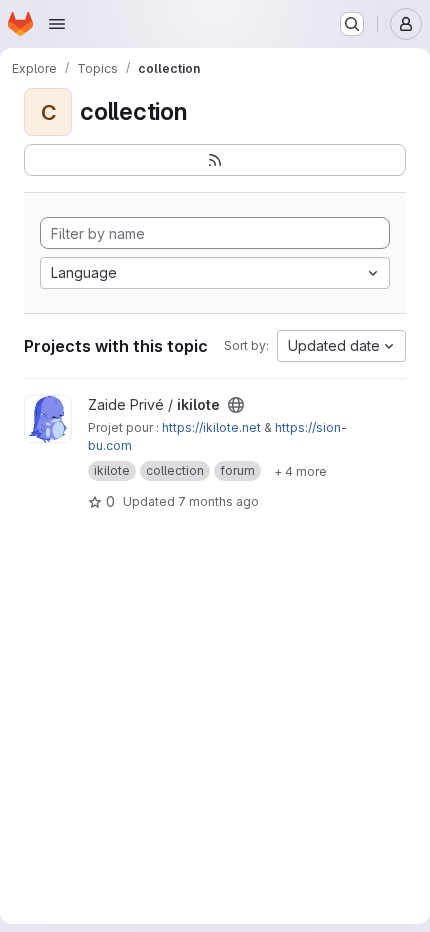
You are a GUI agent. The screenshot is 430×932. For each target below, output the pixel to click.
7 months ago (218, 501)
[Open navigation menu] (57, 24)
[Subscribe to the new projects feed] (215, 160)
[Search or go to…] (352, 24)
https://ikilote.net (211, 427)
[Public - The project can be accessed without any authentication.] (236, 405)
